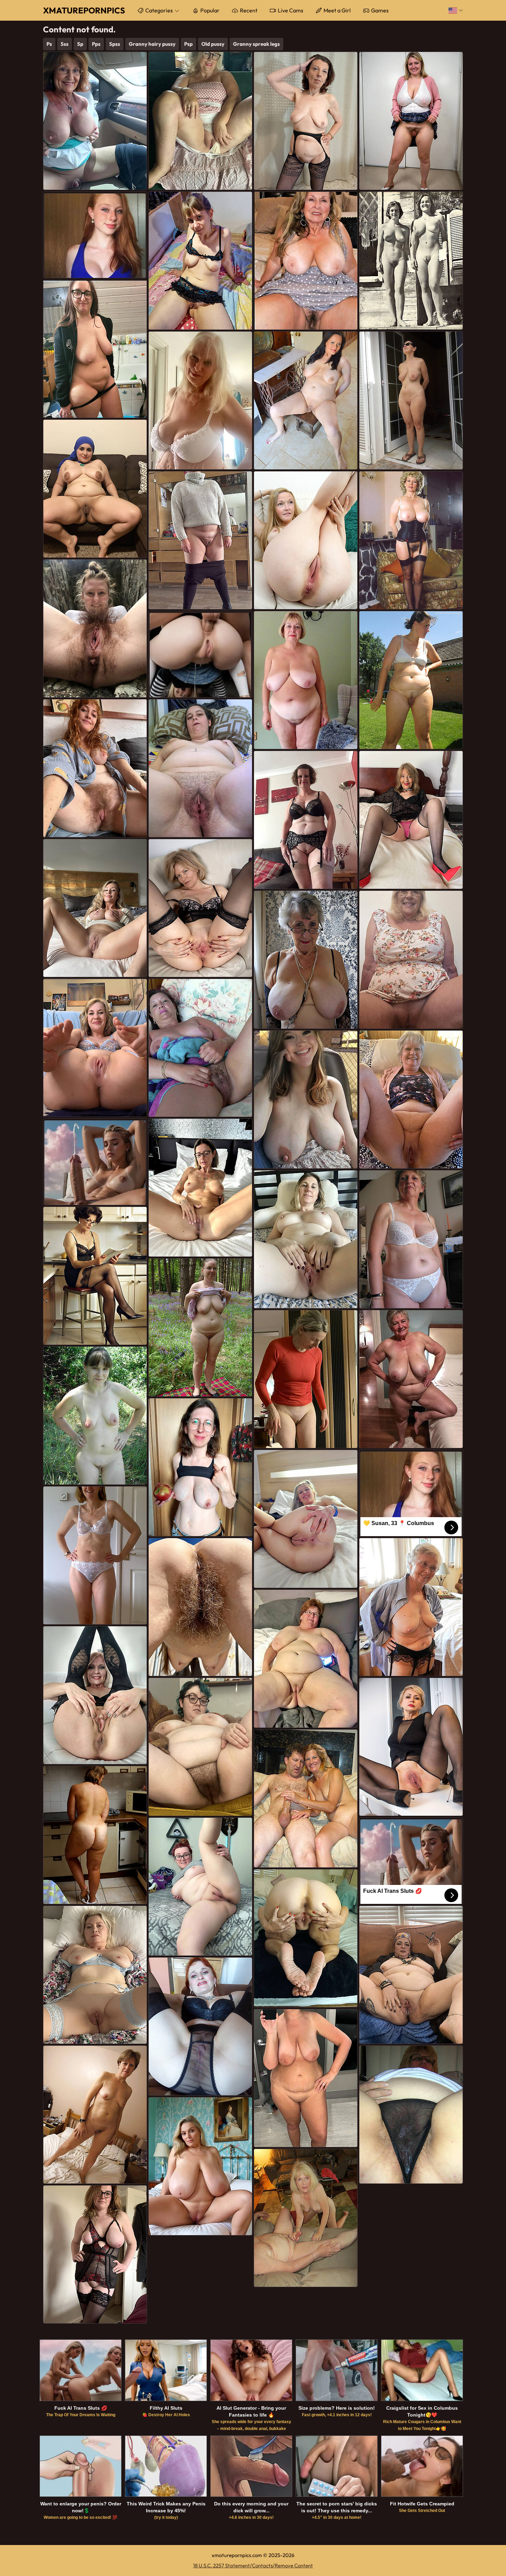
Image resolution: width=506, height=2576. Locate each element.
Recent (249, 10)
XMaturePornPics (84, 10)
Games (380, 10)
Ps (49, 44)
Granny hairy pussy (152, 44)
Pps (96, 44)
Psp (188, 44)
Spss (115, 44)
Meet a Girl (337, 10)
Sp (80, 44)
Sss (65, 44)
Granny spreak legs (256, 44)
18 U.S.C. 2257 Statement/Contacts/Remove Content (253, 2565)
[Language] (456, 10)
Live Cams (291, 10)
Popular (210, 10)
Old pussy (213, 44)
